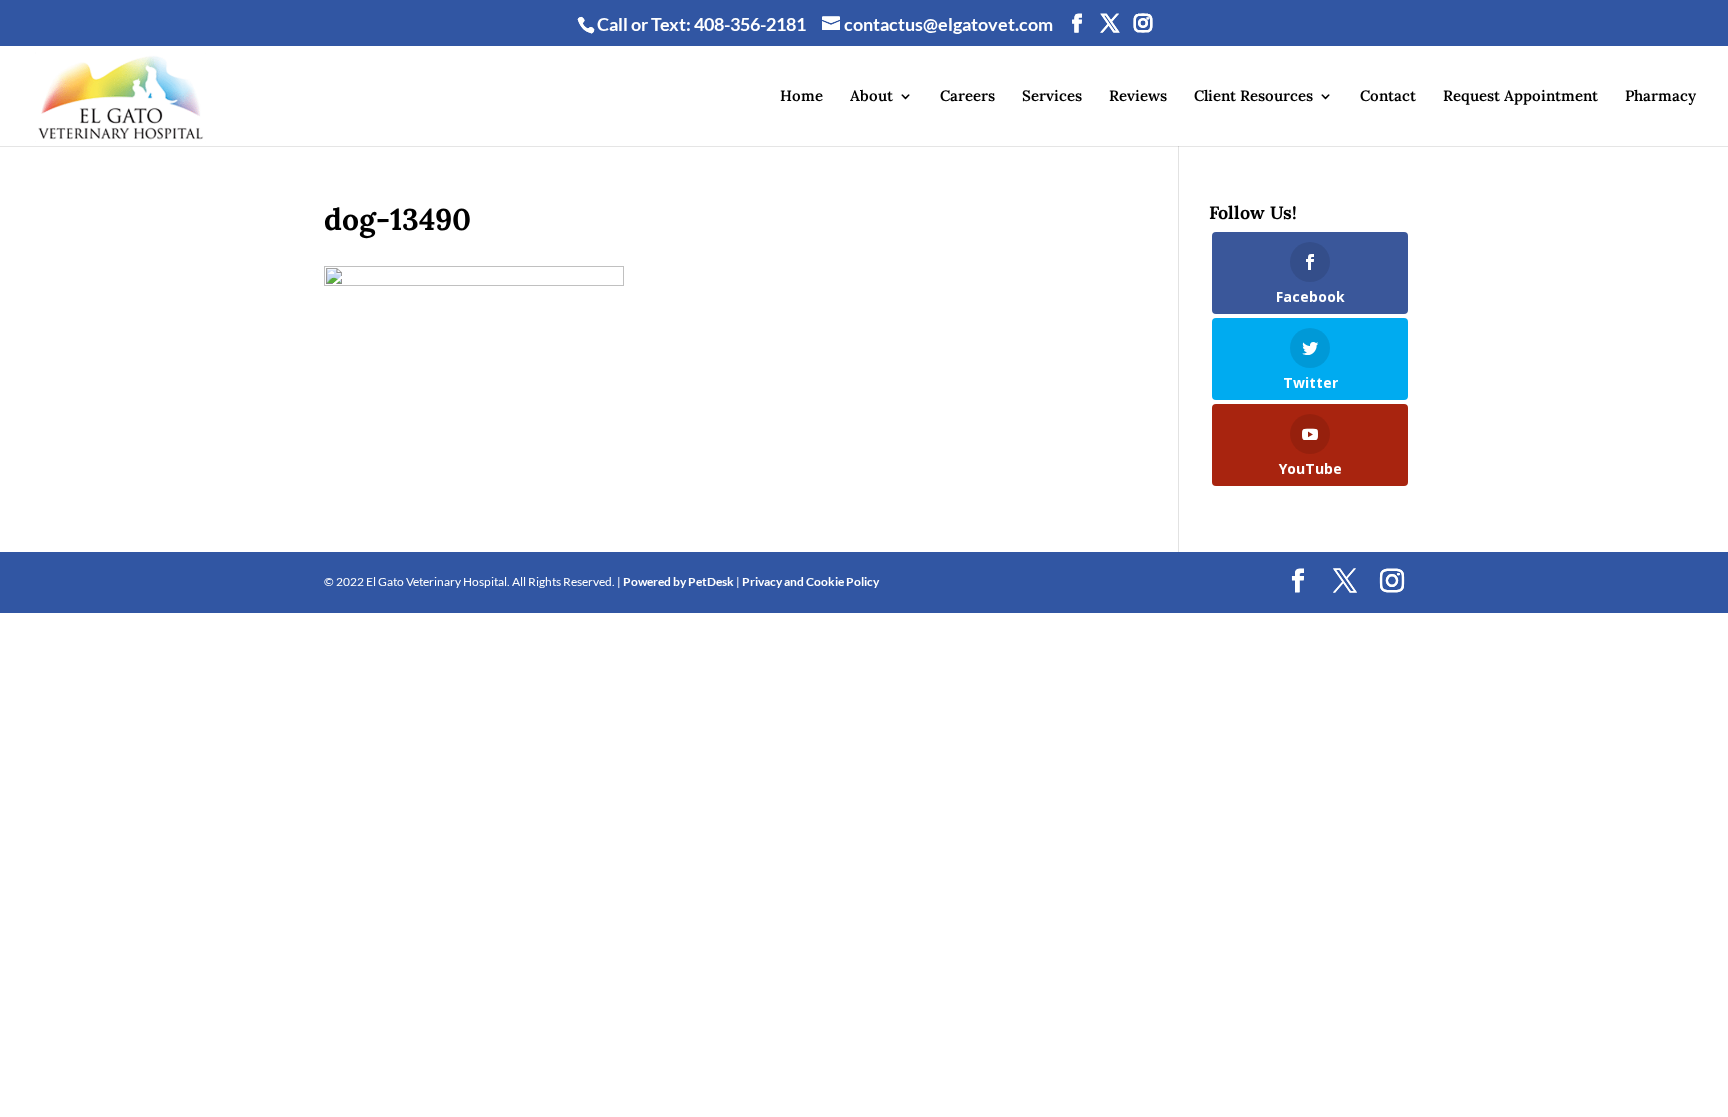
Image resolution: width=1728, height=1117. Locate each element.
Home (801, 97)
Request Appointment (1520, 97)
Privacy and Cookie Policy (810, 581)
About (871, 97)
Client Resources (1253, 97)
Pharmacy (1660, 97)
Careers (967, 97)
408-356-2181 (750, 24)
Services (1052, 97)
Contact (1388, 97)
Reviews (1138, 97)
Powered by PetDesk (678, 581)
